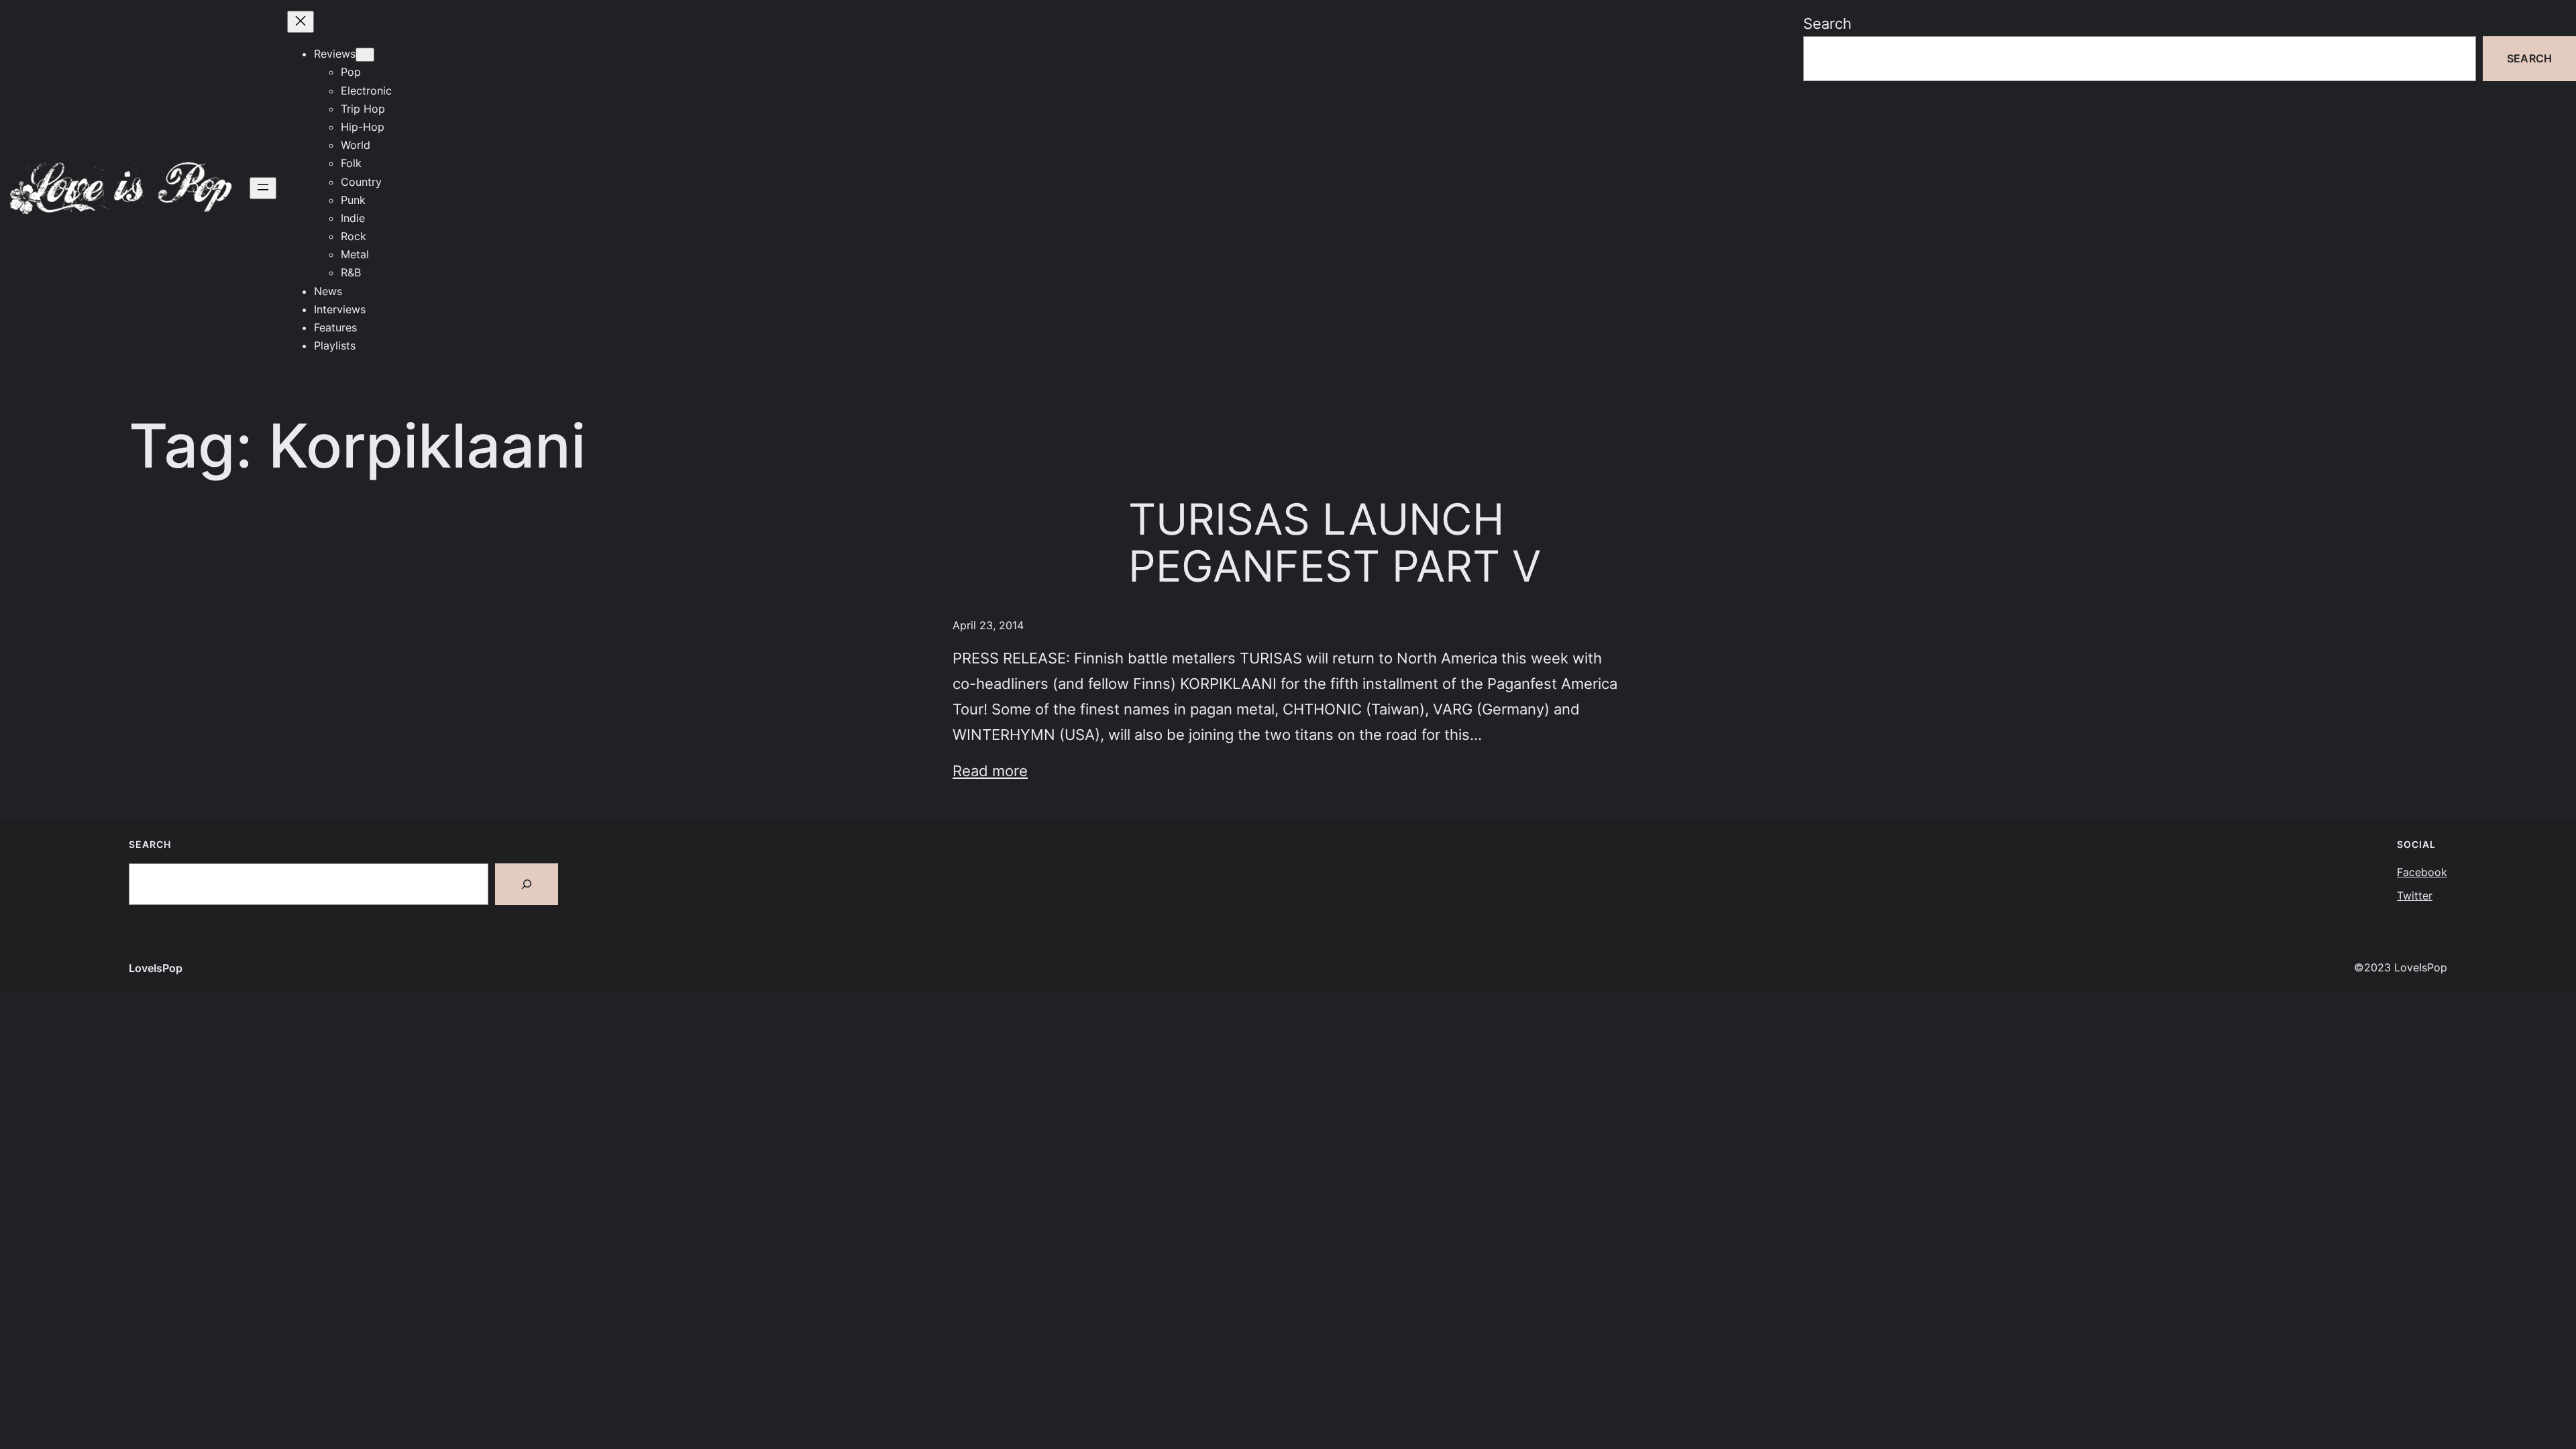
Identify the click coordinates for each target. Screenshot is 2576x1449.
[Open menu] (263, 188)
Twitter (2415, 896)
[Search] (527, 884)
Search (1827, 23)
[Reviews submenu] (365, 55)
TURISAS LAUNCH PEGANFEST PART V (1335, 543)
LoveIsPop (156, 968)
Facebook (2422, 872)
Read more (990, 770)
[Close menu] (301, 22)
